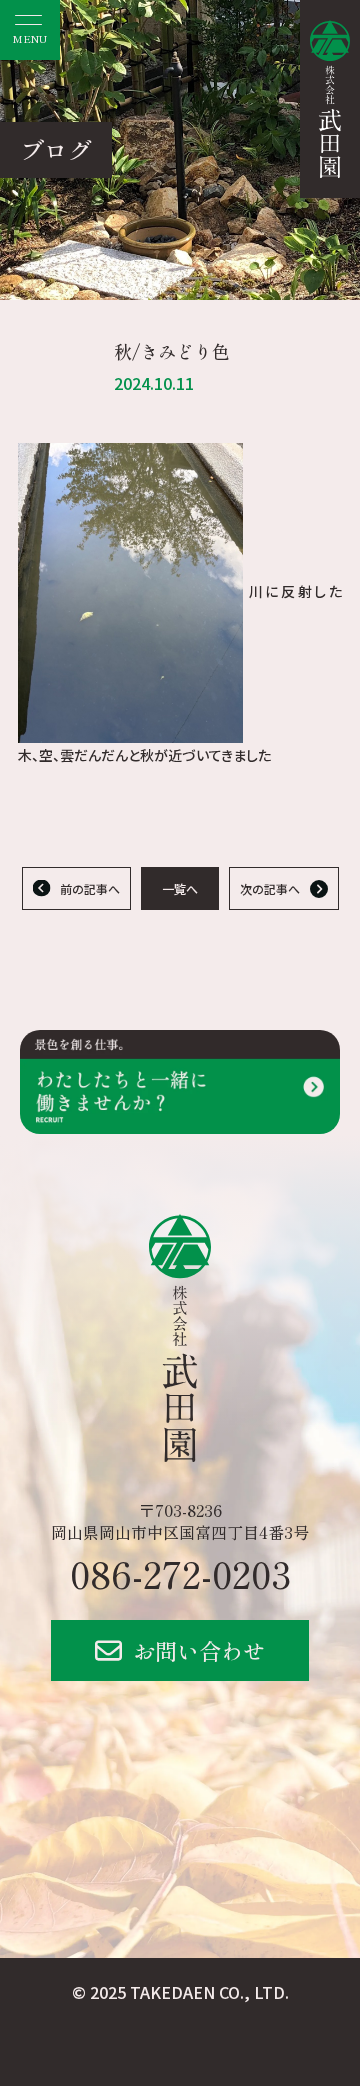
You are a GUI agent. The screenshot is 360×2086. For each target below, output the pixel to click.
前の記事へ (90, 888)
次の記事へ (270, 888)
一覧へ (180, 888)
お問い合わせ (199, 1650)
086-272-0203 (180, 1573)
